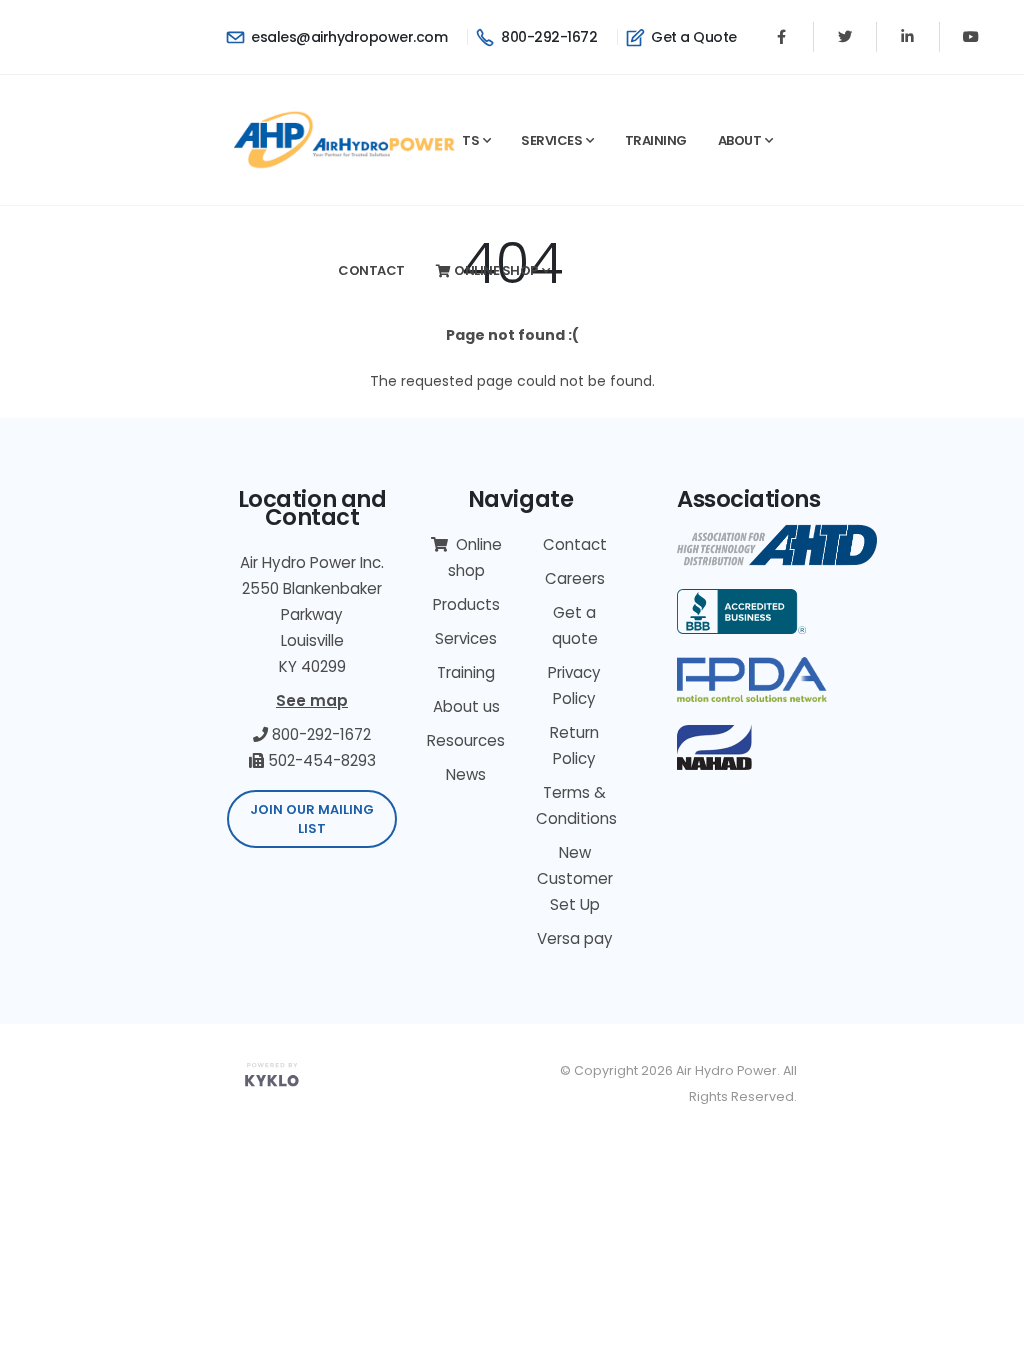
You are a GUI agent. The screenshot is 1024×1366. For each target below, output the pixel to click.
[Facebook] (782, 37)
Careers (575, 578)
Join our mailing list (312, 819)
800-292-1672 (547, 37)
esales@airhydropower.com (347, 37)
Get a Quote (692, 37)
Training (656, 140)
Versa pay (575, 938)
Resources (466, 740)
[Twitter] (845, 37)
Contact (371, 270)
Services (551, 140)
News (466, 774)
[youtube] (971, 37)
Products (466, 604)
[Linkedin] (908, 37)
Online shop (496, 270)
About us (466, 706)
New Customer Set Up (575, 878)
